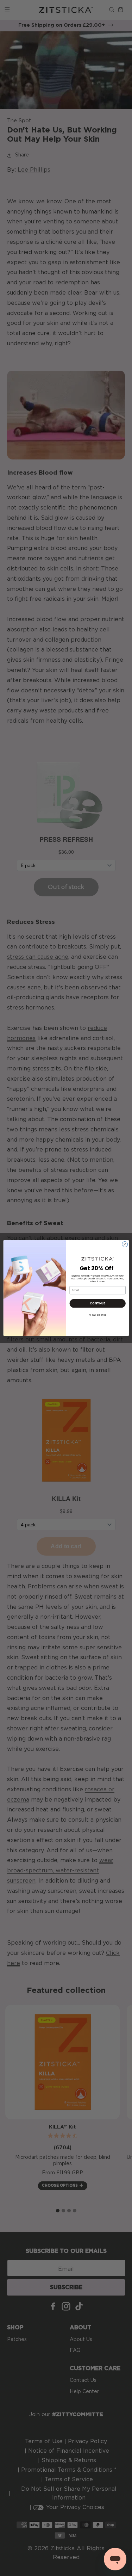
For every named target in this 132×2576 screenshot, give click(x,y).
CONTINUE (97, 1303)
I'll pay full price (98, 1315)
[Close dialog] (125, 1244)
